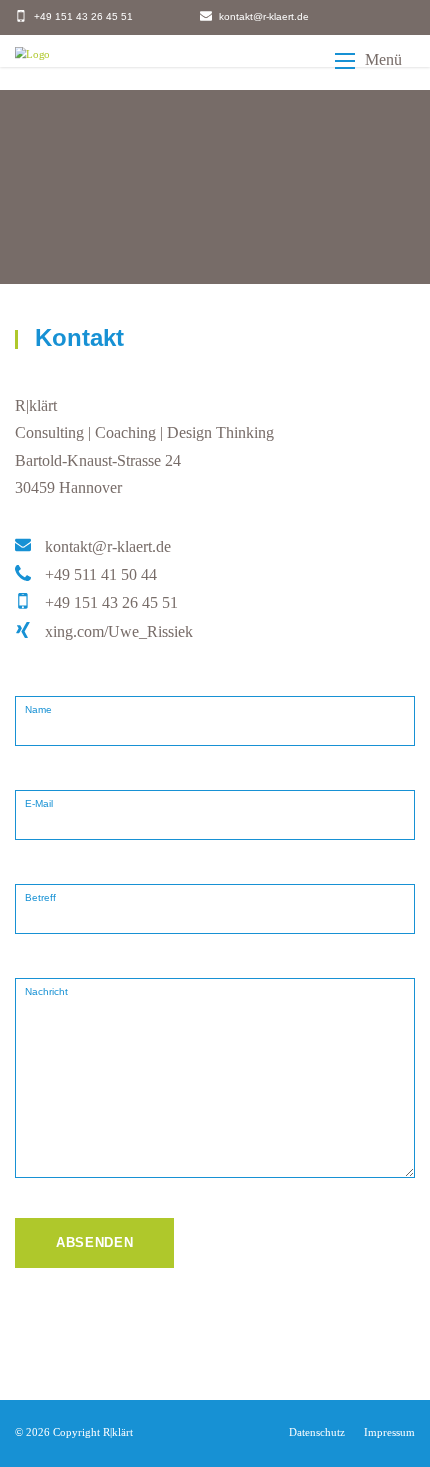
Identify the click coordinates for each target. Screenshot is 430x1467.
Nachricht (46, 991)
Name (38, 709)
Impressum (389, 1432)
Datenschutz (317, 1432)
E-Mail (39, 803)
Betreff (40, 897)
